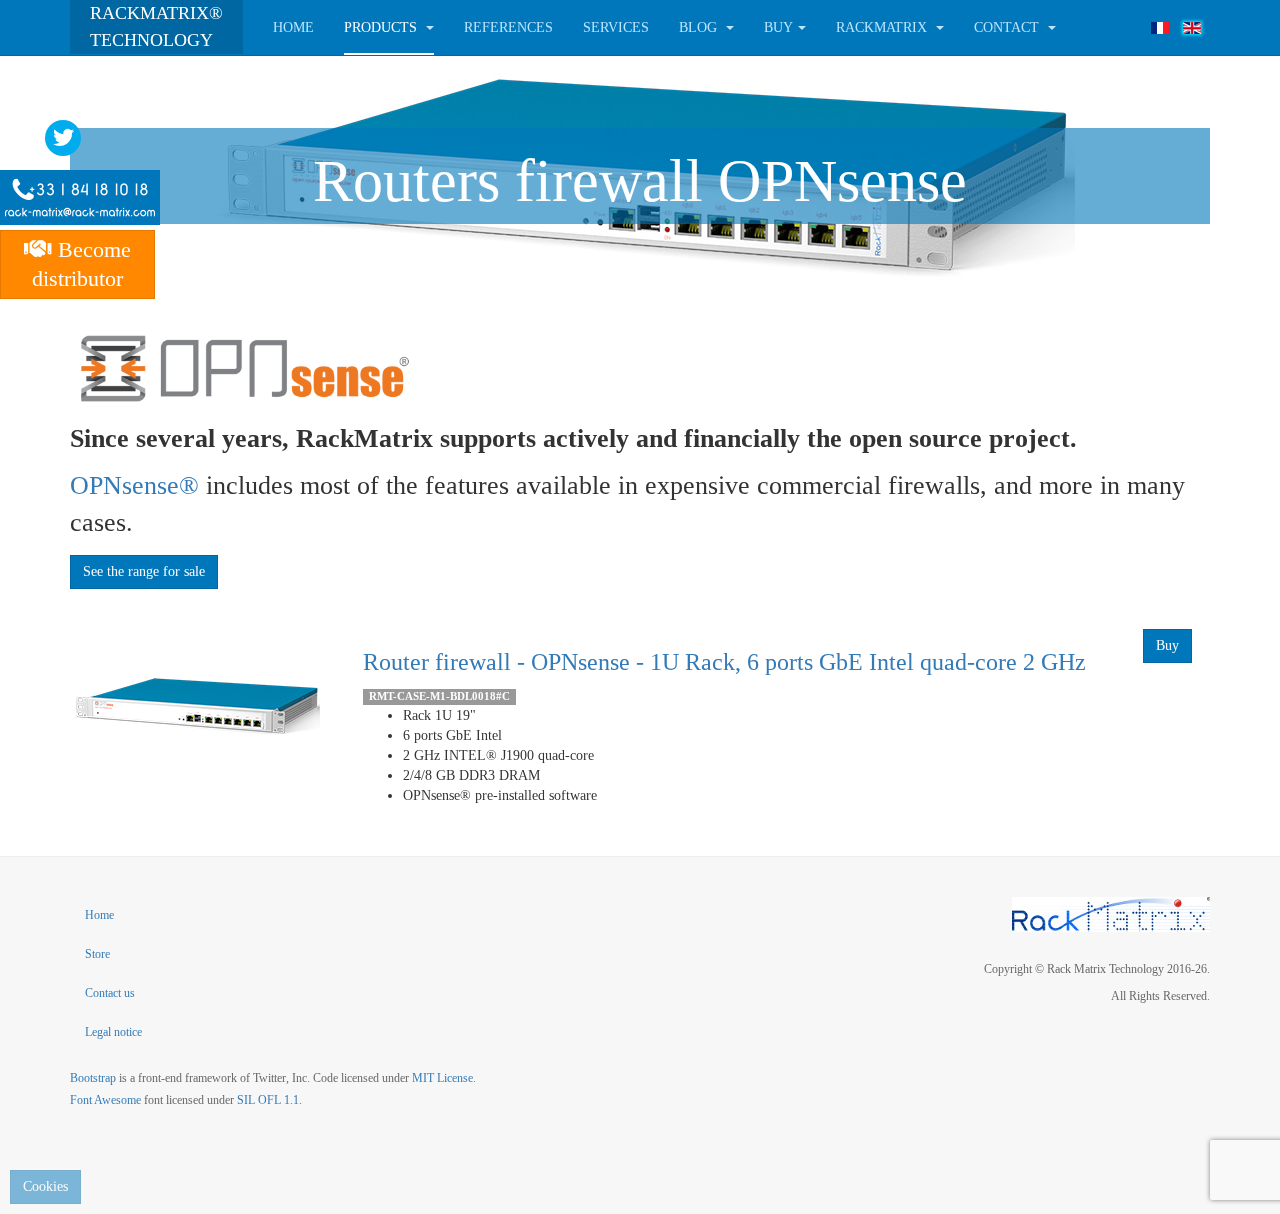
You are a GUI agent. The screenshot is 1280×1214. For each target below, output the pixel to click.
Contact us (110, 993)
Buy (1167, 645)
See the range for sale (144, 571)
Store (97, 954)
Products (382, 27)
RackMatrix (883, 27)
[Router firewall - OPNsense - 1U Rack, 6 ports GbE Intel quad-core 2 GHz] (195, 703)
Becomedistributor (81, 264)
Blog (700, 27)
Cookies (45, 1186)
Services (616, 27)
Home (293, 27)
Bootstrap (93, 1078)
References (508, 27)
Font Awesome (105, 1100)
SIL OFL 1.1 (268, 1100)
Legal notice (113, 1032)
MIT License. (444, 1078)
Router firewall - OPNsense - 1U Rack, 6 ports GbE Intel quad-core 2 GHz (724, 662)
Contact (1008, 27)
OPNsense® (134, 485)
